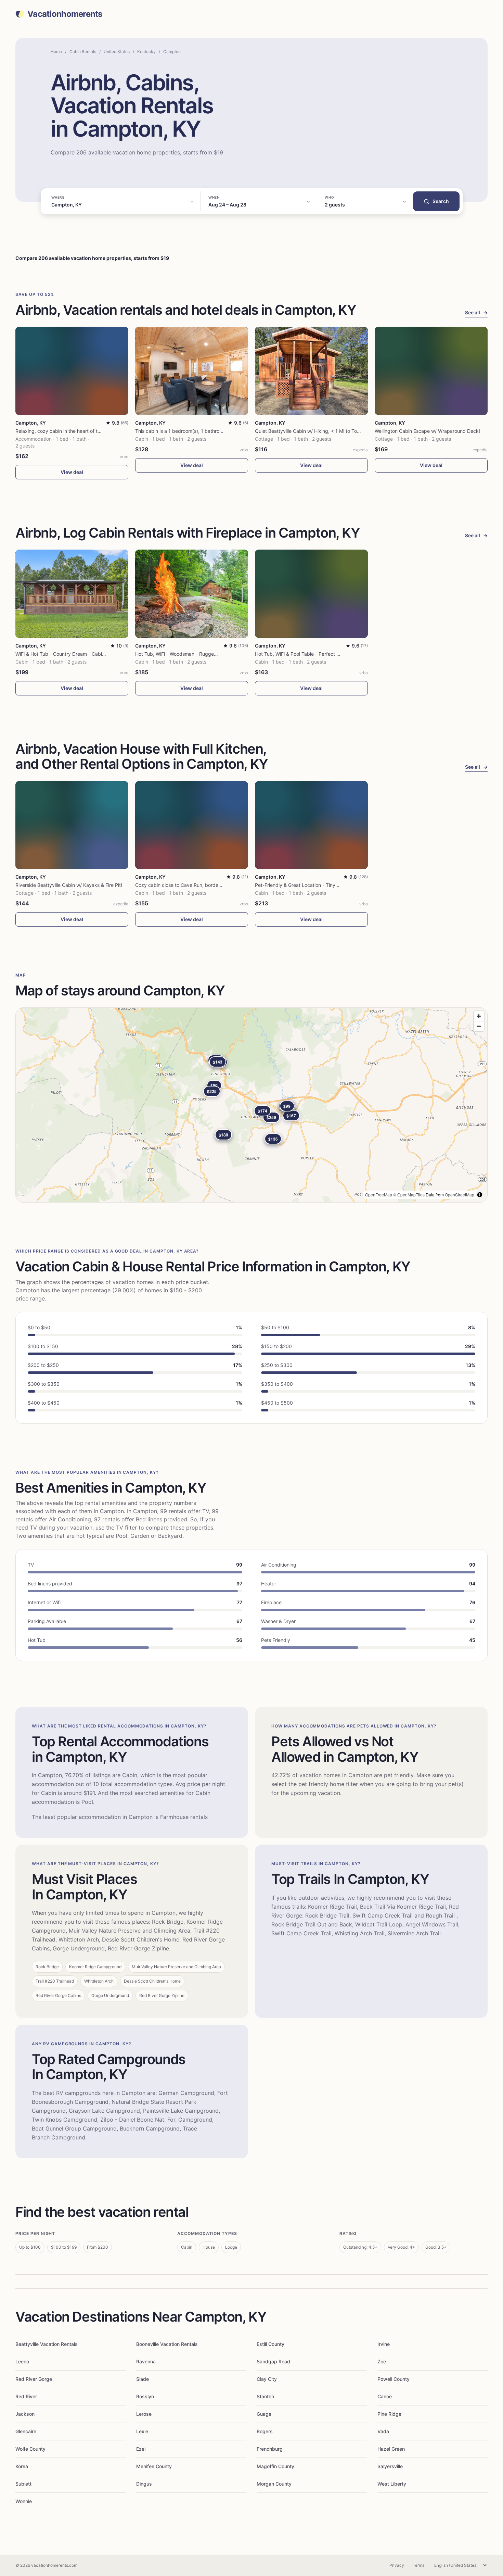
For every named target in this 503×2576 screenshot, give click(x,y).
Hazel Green (391, 2449)
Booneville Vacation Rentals (167, 2344)
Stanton (265, 2396)
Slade (143, 2379)
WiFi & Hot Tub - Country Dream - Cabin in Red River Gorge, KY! (87, 654)
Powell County (394, 2379)
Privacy (397, 2565)
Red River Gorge (34, 2379)
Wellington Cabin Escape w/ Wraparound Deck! (427, 431)
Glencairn (26, 2431)
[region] (251, 1105)
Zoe (382, 2361)
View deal (72, 472)
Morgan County (274, 2484)
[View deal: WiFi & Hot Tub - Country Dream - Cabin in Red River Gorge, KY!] (72, 594)
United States (117, 52)
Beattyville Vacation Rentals (47, 2344)
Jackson (25, 2414)
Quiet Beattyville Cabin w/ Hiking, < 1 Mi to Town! (310, 431)
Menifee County (154, 2466)
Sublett (23, 2484)
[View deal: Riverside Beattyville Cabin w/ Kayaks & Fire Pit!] (72, 825)
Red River (26, 2396)
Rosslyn (145, 2396)
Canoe (385, 2396)
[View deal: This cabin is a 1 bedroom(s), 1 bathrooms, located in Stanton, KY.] (192, 371)
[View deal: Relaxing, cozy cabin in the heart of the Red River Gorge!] (72, 371)
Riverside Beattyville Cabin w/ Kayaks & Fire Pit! (69, 885)
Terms (418, 2565)
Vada (383, 2431)
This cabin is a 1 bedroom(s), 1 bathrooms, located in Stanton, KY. (209, 431)
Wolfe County (30, 2449)
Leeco (22, 2361)
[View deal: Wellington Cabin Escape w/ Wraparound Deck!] (431, 371)
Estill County (270, 2344)
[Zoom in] (479, 1016)
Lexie (142, 2431)
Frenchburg (270, 2449)
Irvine (384, 2344)
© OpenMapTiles (409, 1195)
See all (476, 312)
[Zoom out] (479, 1026)
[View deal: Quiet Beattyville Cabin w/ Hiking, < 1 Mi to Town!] (311, 371)
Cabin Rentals (83, 52)
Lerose (144, 2414)
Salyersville (390, 2466)
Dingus (144, 2484)
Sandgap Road (273, 2361)
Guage (264, 2414)
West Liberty (392, 2484)
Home (56, 52)
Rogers (265, 2431)
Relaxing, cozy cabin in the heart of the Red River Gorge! (79, 431)
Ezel (141, 2449)
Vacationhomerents (65, 14)
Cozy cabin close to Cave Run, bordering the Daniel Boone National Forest (218, 885)
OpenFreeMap (379, 1195)
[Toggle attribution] (480, 1195)
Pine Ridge (389, 2414)
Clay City (267, 2379)
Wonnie (24, 2501)
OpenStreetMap (460, 1195)
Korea (22, 2466)
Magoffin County (275, 2466)
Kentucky (146, 52)
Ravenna (146, 2361)
